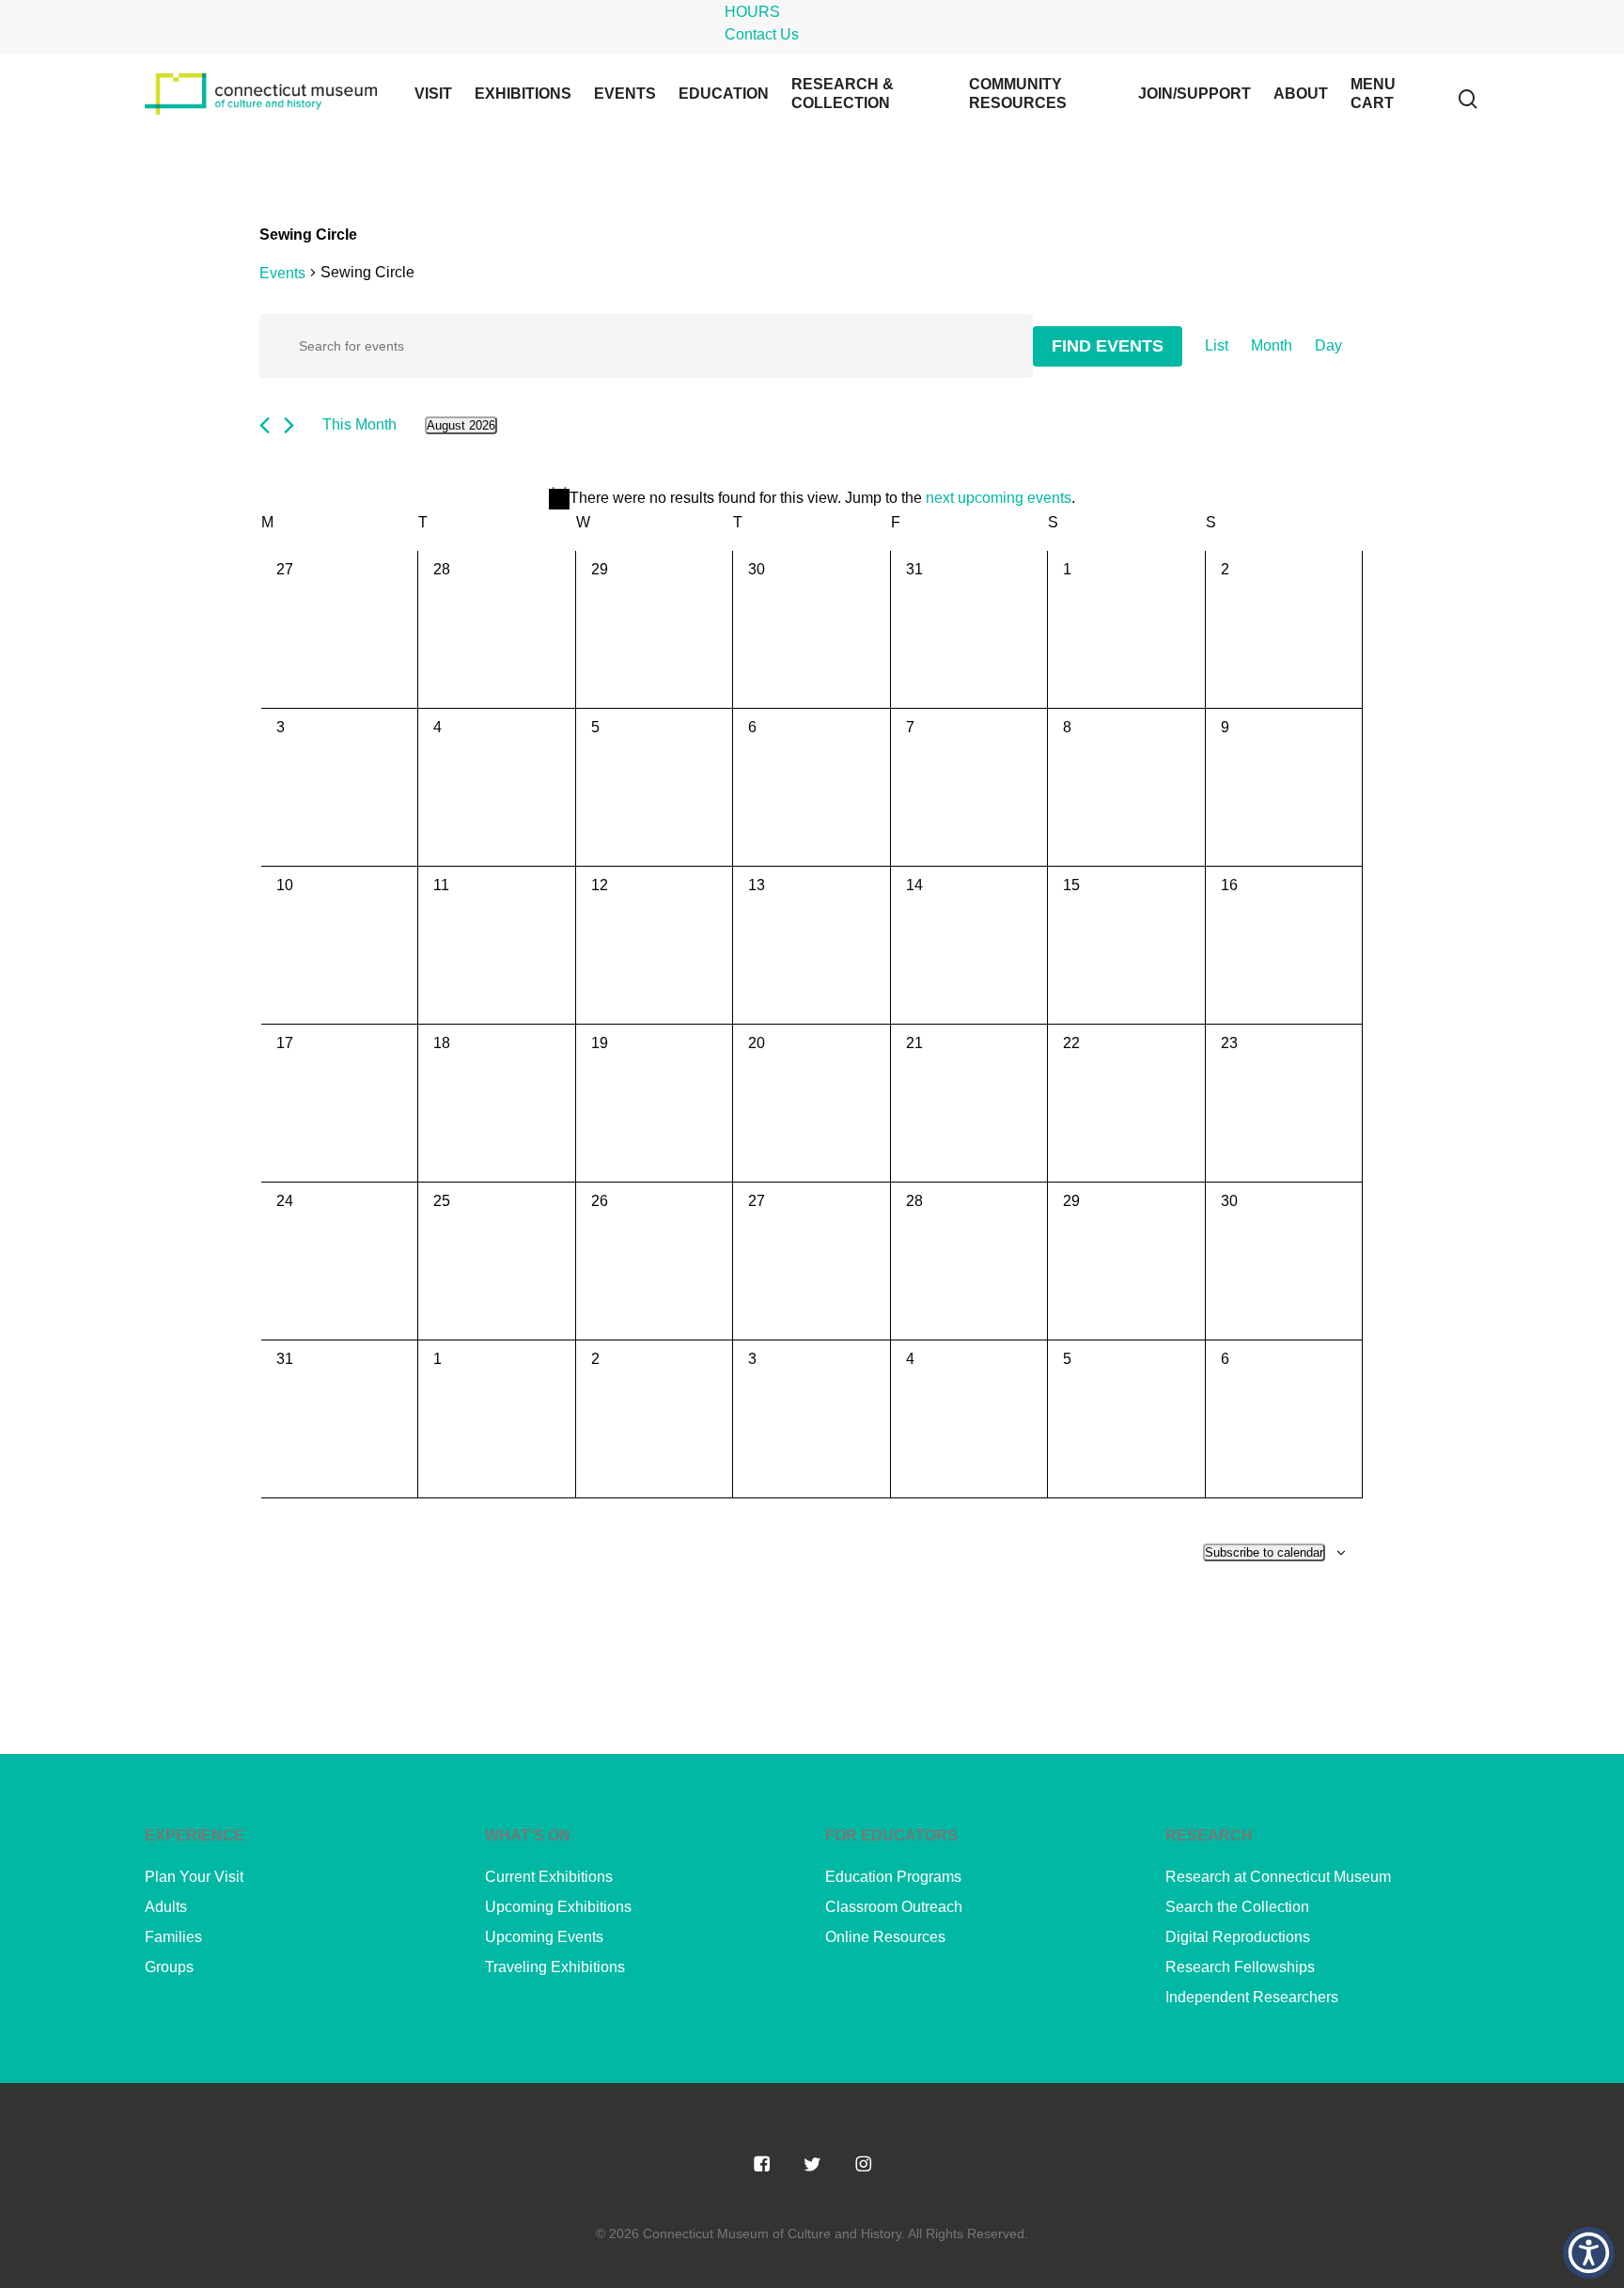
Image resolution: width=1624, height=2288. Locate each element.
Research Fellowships (1240, 1967)
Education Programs (893, 1877)
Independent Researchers (1252, 1997)
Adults (166, 1907)
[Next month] (289, 425)
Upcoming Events (544, 1937)
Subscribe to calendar (1264, 1552)
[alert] (812, 498)
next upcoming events (999, 498)
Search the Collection (1237, 1907)
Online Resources (885, 1937)
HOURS (752, 12)
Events (282, 273)
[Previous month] (265, 425)
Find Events (1108, 346)
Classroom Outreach (894, 1907)
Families (173, 1937)
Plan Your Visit (194, 1877)
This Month (359, 424)
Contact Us (762, 34)
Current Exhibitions (549, 1877)
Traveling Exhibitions (555, 1967)
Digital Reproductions (1238, 1937)
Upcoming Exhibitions (558, 1907)
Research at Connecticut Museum (1278, 1877)
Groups (169, 1967)
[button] (1589, 2253)
